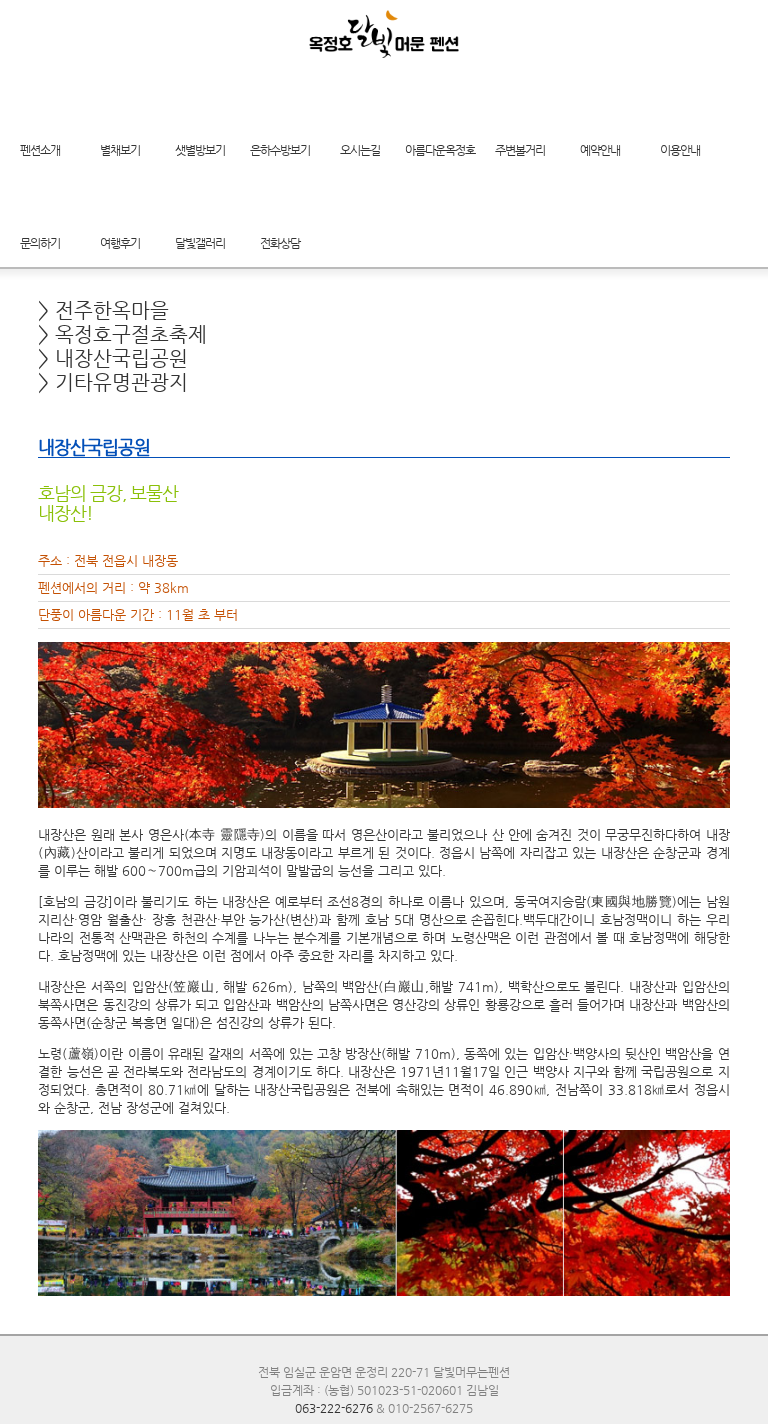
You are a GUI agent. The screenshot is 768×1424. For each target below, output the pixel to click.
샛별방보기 (200, 150)
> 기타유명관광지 (113, 382)
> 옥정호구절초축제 (122, 334)
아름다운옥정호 (440, 150)
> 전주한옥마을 (103, 310)
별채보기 (120, 150)
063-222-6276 (334, 1408)
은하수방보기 (280, 150)
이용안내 (680, 150)
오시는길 (360, 150)
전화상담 (280, 243)
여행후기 (120, 243)
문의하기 (40, 243)
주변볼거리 (520, 150)
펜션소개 (40, 150)
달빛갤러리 (200, 243)
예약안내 (600, 150)
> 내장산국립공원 (113, 358)
